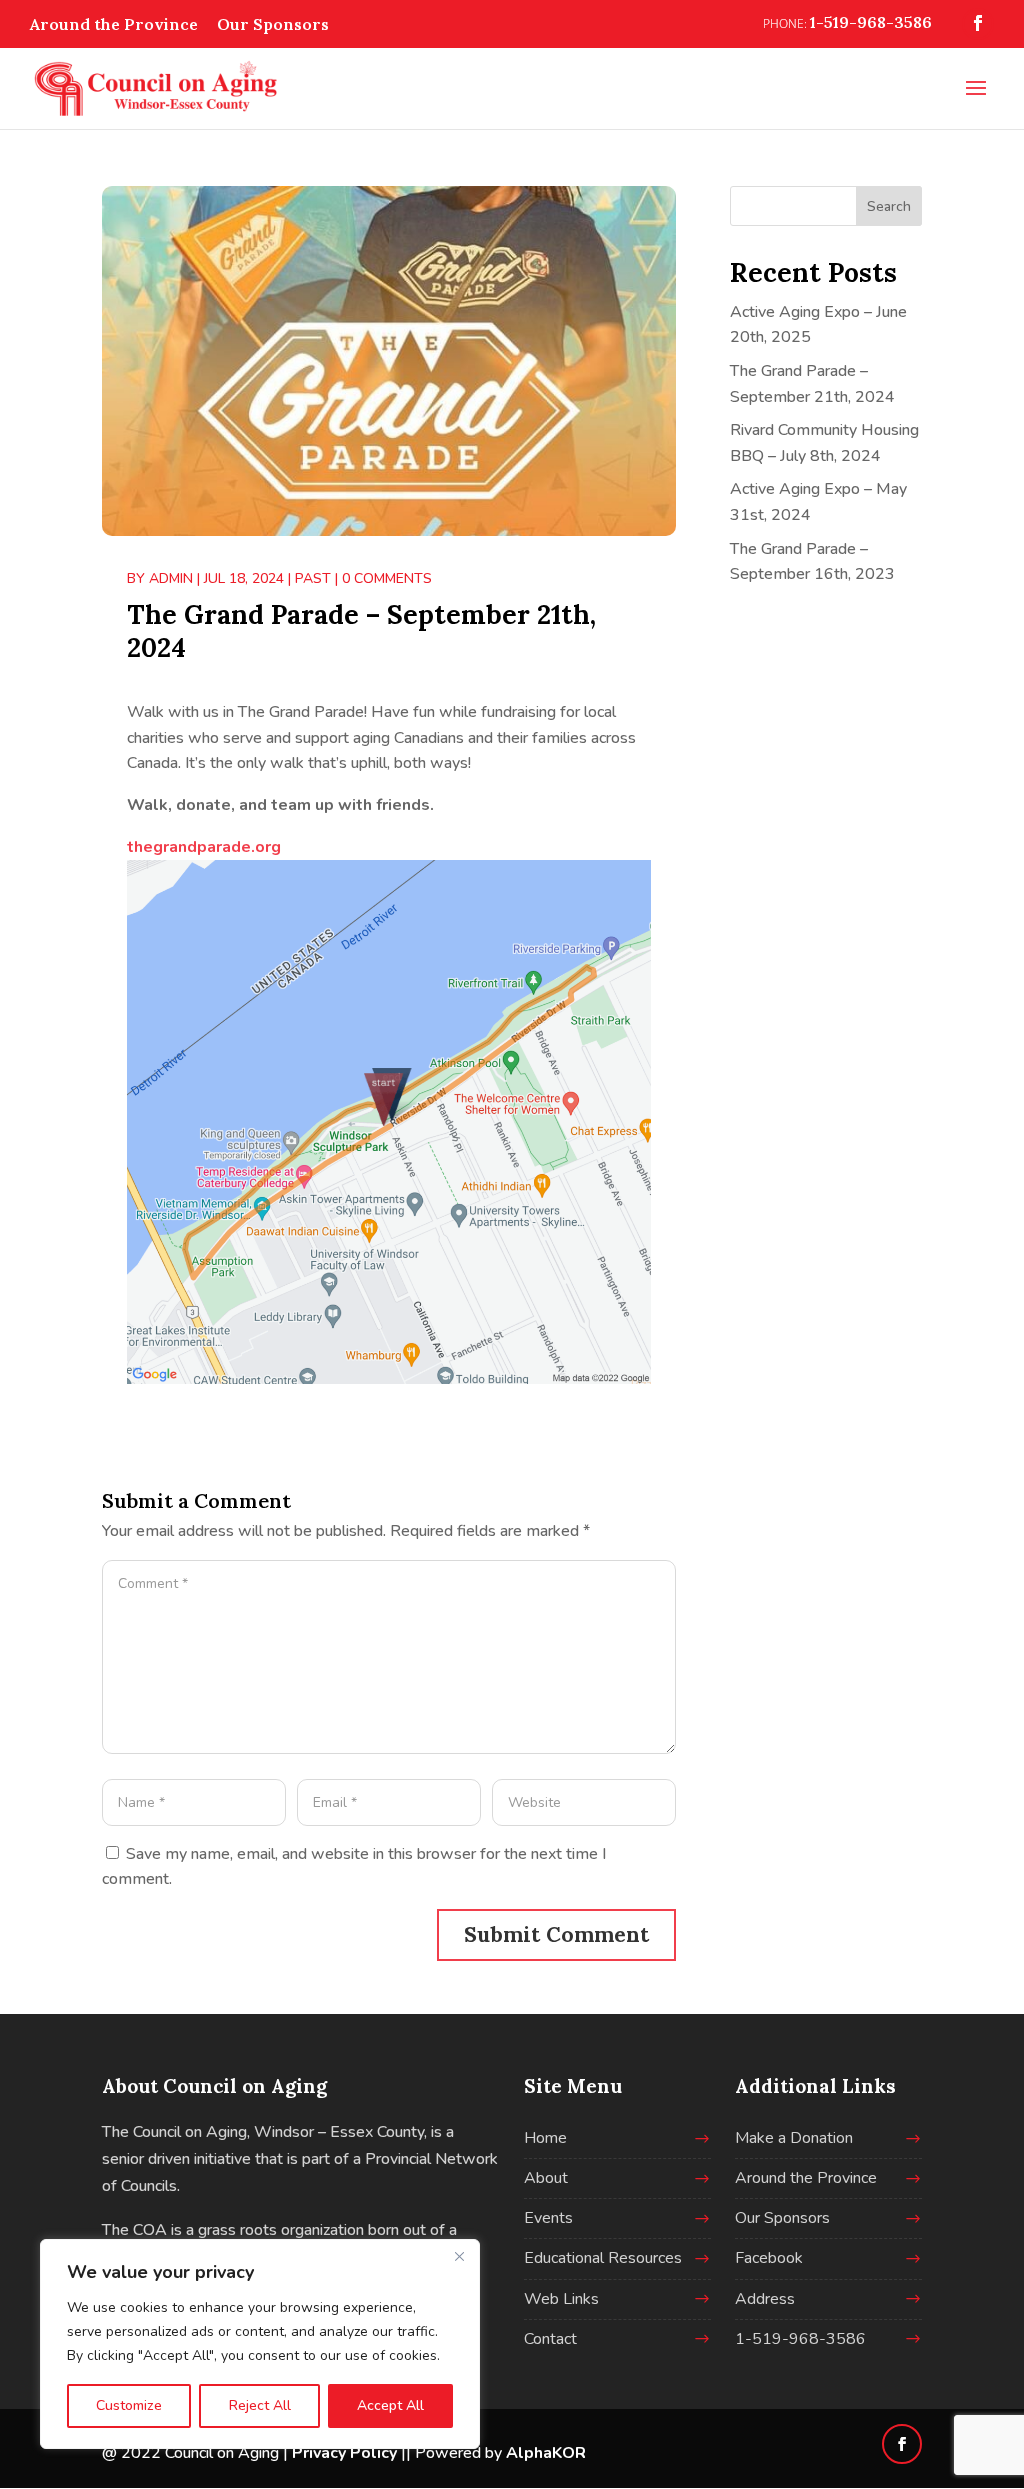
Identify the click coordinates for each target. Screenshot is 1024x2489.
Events (548, 2218)
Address (765, 2299)
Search (889, 206)
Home (545, 2138)
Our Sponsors (273, 24)
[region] (260, 2344)
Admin (171, 578)
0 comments (387, 578)
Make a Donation (794, 2138)
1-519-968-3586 (800, 2339)
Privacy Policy (344, 2453)
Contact (550, 2339)
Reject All (260, 2405)
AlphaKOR (546, 2453)
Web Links (561, 2299)
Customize (129, 2405)
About (546, 2178)
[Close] (459, 2256)
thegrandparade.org (204, 847)
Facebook (769, 2258)
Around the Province (114, 24)
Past (313, 578)
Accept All (390, 2405)
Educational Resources (603, 2258)
